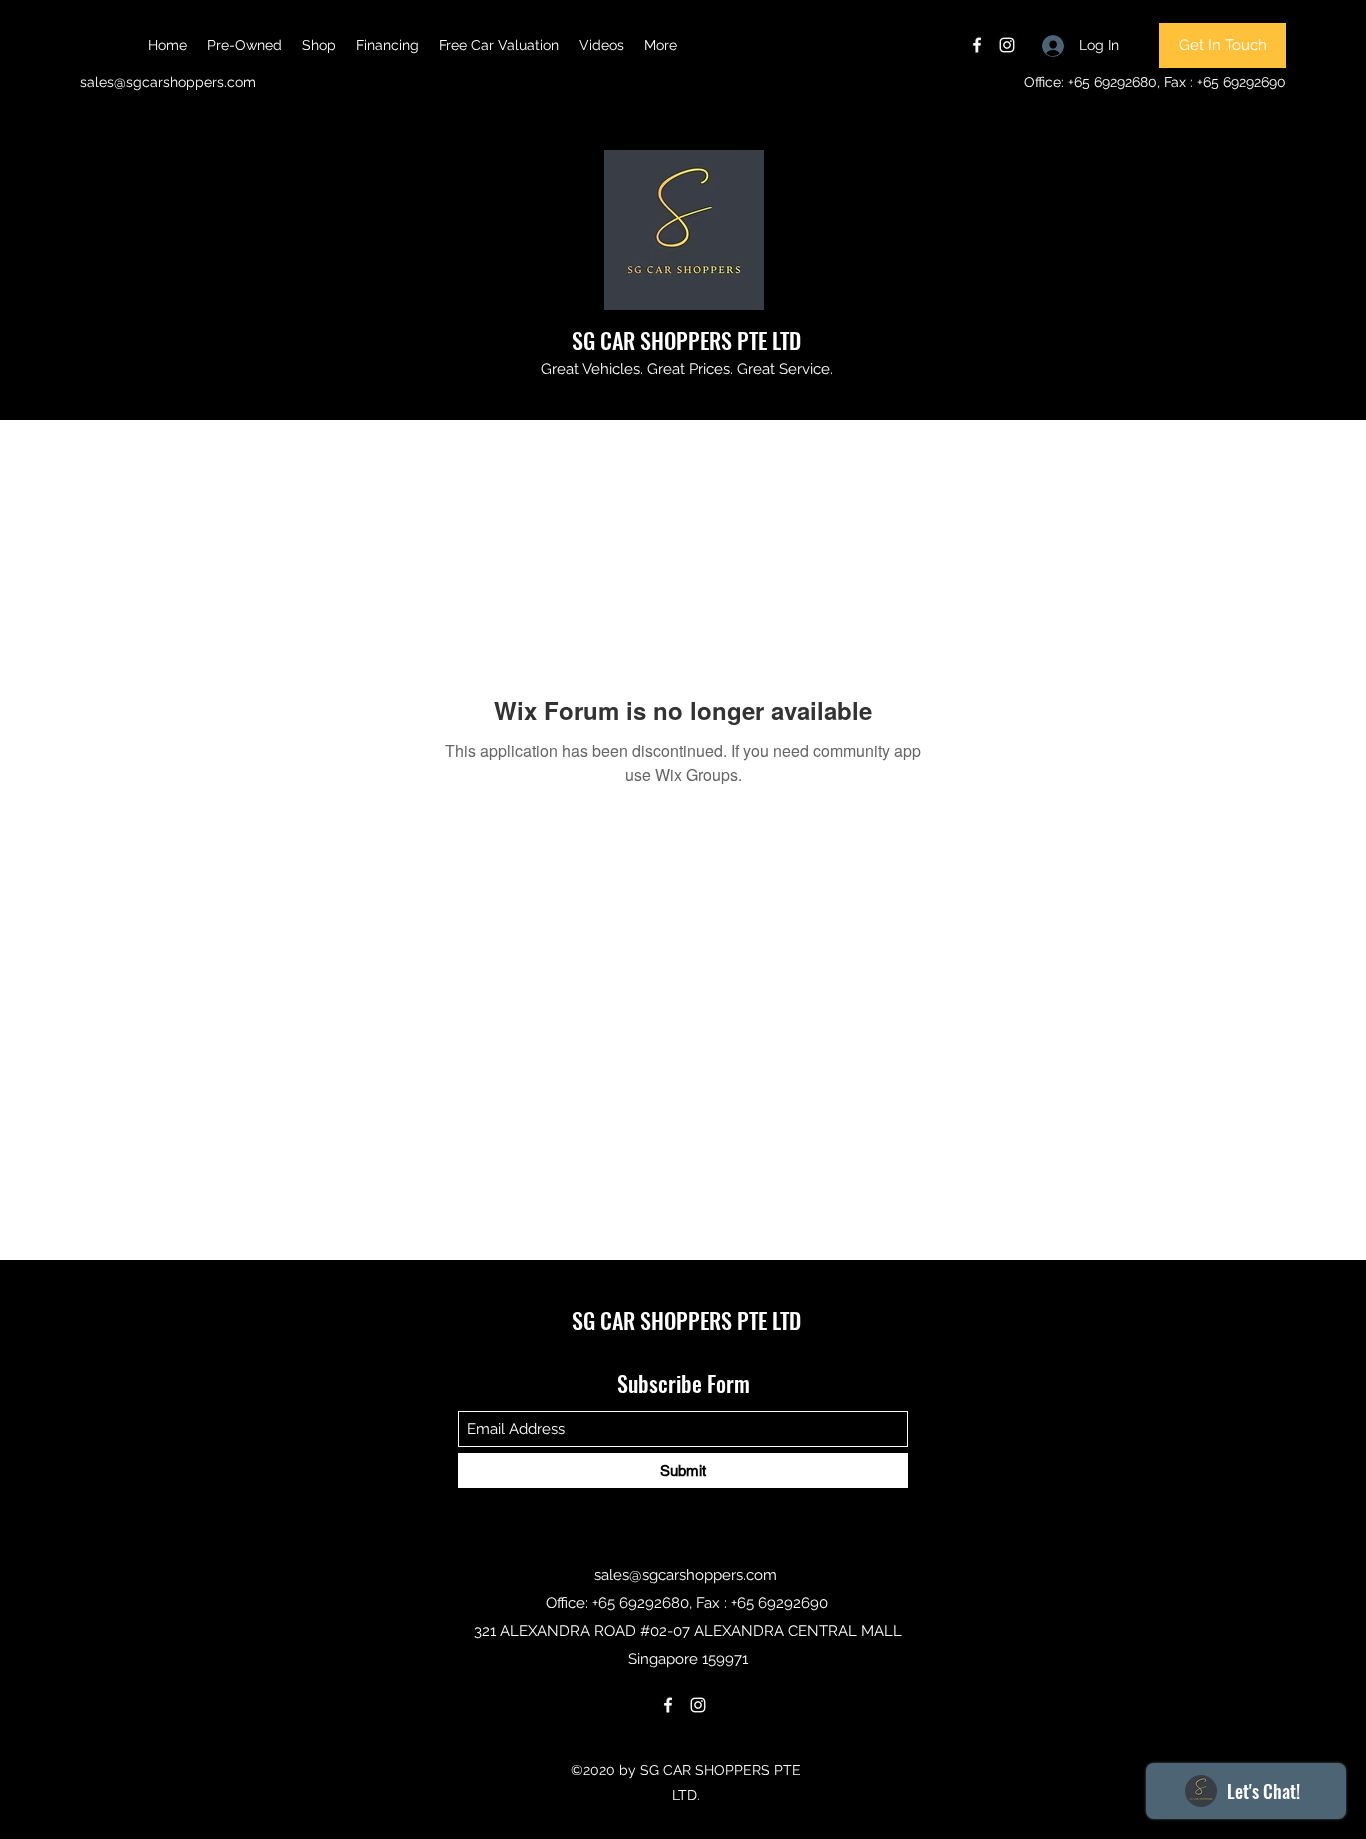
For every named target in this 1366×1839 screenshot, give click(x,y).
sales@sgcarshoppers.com (168, 82)
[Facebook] (977, 45)
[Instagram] (1007, 45)
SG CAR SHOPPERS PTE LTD (686, 340)
